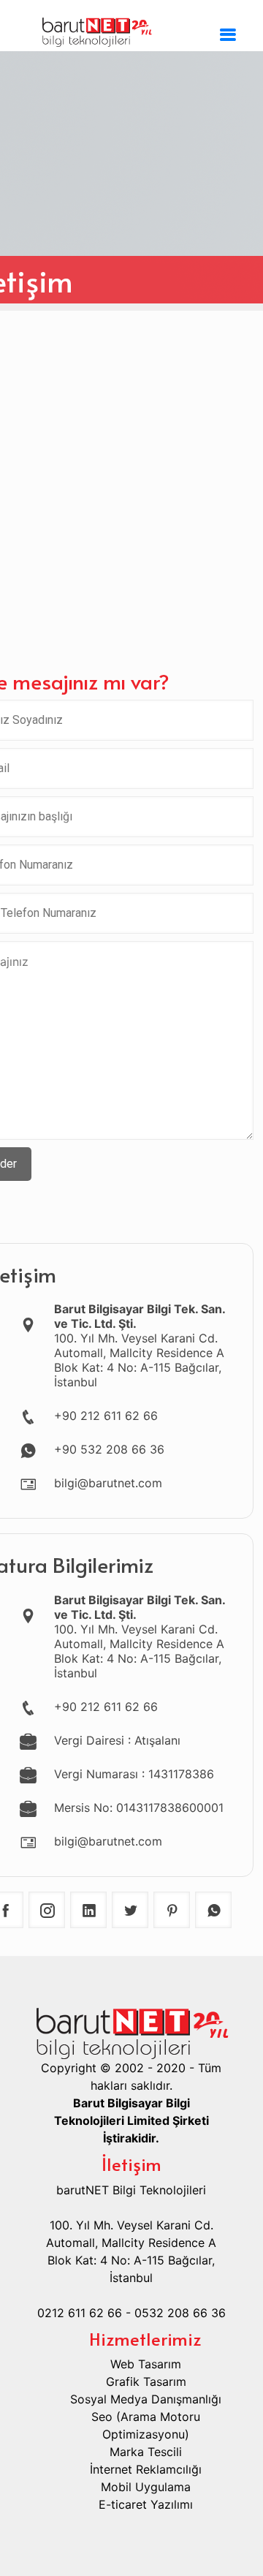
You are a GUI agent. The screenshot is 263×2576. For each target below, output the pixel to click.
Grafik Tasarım (146, 2382)
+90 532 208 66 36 (109, 1449)
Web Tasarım (146, 2364)
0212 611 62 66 (80, 2313)
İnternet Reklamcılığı (146, 2469)
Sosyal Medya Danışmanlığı (146, 2399)
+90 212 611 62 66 (106, 1416)
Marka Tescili (146, 2452)
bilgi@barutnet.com (108, 1483)
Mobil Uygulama (146, 2487)
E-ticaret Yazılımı (146, 2504)
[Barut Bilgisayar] (131, 29)
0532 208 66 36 (180, 2313)
